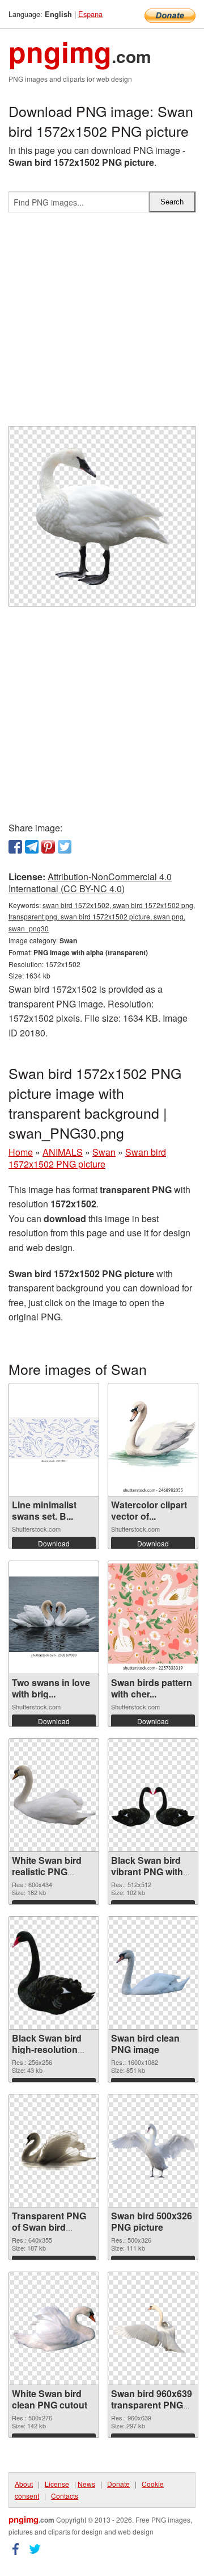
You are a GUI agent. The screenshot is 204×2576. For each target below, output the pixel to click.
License (57, 2484)
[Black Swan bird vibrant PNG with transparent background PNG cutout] (153, 1795)
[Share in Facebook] (15, 847)
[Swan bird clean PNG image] (153, 1973)
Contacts (65, 2496)
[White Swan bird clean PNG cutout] (54, 2328)
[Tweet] (65, 847)
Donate (118, 2484)
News (86, 2484)
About (24, 2484)
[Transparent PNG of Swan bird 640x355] (54, 2150)
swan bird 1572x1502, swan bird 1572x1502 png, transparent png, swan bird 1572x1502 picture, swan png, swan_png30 (102, 917)
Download (54, 1543)
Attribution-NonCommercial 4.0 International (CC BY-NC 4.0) (90, 883)
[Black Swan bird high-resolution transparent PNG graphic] (54, 1973)
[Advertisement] (102, 324)
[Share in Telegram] (32, 847)
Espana (90, 14)
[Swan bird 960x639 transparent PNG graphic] (153, 2328)
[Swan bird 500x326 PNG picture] (153, 2151)
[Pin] (48, 847)
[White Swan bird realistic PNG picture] (54, 1795)
